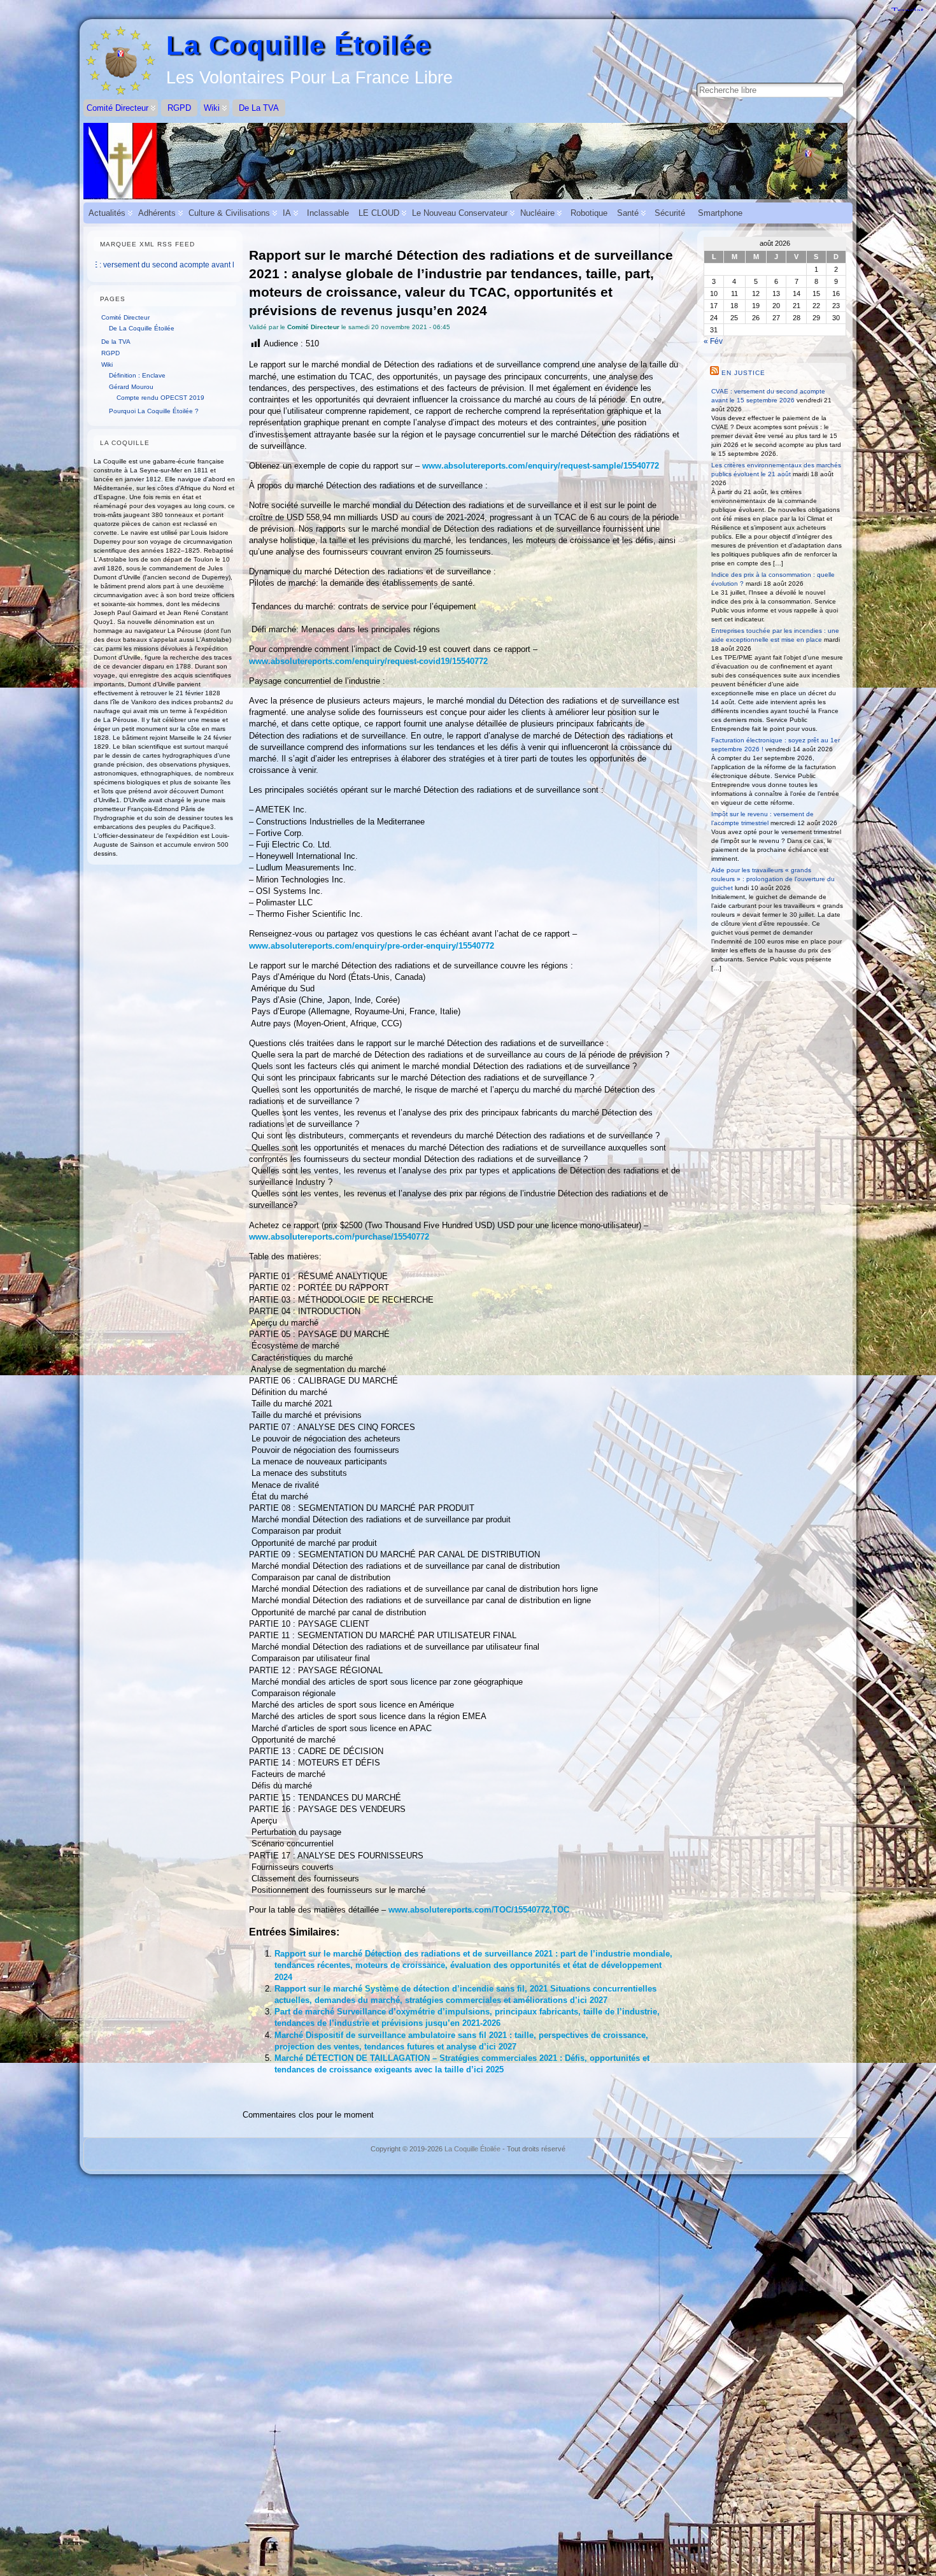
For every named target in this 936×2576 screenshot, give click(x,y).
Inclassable (328, 213)
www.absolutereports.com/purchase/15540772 (339, 1237)
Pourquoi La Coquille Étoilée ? (154, 411)
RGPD (110, 353)
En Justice (743, 373)
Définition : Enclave (137, 375)
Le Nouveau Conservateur (460, 213)
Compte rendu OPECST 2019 (160, 398)
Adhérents (157, 213)
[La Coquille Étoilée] (468, 161)
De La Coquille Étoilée (142, 328)
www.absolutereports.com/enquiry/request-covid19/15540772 (368, 661)
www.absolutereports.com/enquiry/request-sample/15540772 (541, 466)
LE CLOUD (379, 213)
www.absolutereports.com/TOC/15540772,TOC (479, 1910)
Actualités (107, 213)
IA (287, 213)
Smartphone (720, 213)
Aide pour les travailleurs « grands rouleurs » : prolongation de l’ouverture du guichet (773, 879)
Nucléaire (537, 213)
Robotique (589, 213)
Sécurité (670, 213)
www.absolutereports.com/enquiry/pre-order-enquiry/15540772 (372, 946)
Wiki (107, 364)
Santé (628, 213)
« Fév (713, 341)
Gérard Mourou (131, 387)
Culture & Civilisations (229, 213)
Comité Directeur (125, 317)
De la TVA (116, 342)
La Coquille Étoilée (299, 46)
